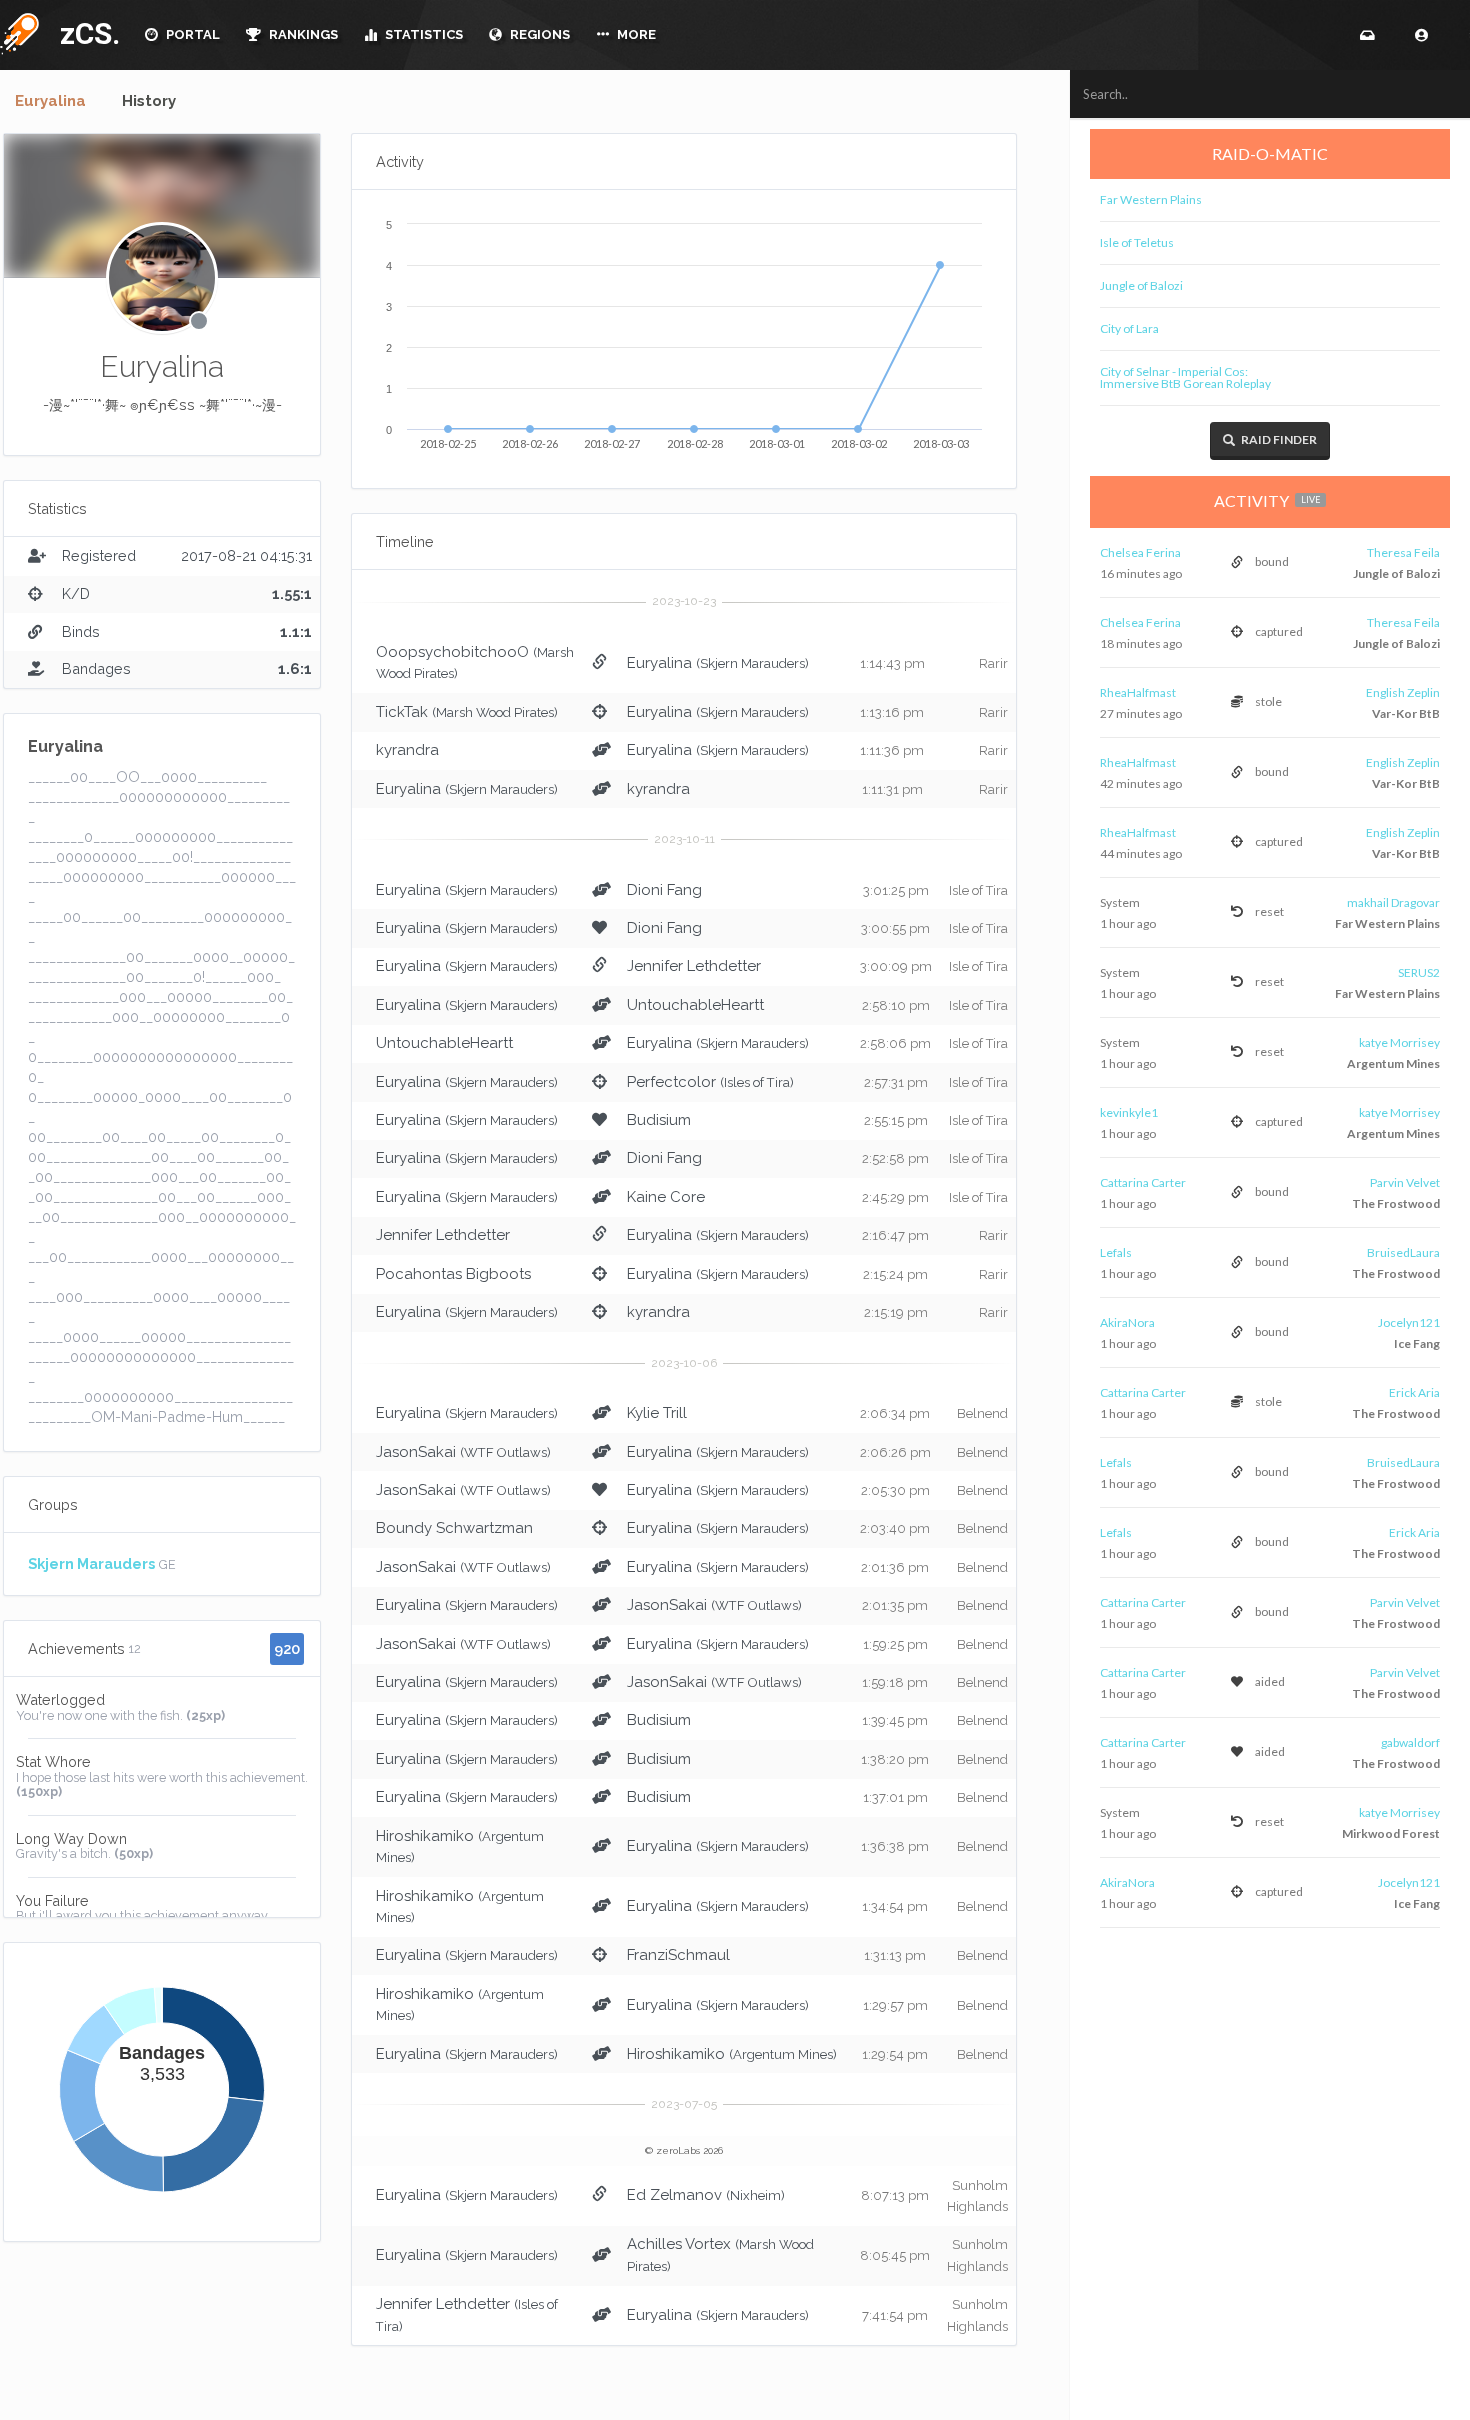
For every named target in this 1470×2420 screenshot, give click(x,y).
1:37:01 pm (895, 1797)
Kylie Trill (657, 1413)
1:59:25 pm (895, 1644)
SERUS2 (1419, 972)
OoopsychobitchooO (452, 652)
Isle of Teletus (1137, 242)
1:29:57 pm (895, 2005)
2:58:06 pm (895, 1043)
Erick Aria (1414, 1392)
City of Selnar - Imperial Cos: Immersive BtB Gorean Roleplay (1185, 377)
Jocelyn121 (1409, 1322)
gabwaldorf (1410, 1742)
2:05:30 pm (895, 1490)
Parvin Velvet (1405, 1182)
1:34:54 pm (895, 1906)
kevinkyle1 (1129, 1112)
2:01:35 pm (895, 1605)
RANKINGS (302, 34)
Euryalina (50, 101)
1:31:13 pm (895, 1955)
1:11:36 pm (892, 750)
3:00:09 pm (896, 966)
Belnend (982, 1413)
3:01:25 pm (896, 890)
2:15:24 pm (895, 1274)
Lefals (1116, 1252)
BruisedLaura (1403, 1252)
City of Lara (1129, 328)
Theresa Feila (1403, 552)
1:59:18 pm (895, 1682)
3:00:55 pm (895, 928)
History (149, 101)
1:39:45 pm (895, 1720)
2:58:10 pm (896, 1005)
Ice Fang (1417, 1343)
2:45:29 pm (895, 1197)
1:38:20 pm (895, 1759)
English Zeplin (1403, 692)
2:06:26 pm (895, 1452)
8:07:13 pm (895, 2195)
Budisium (659, 1120)
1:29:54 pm (895, 2054)
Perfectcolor (671, 1082)
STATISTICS (422, 34)
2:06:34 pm (895, 1413)
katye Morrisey (1399, 1042)
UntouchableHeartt (695, 1005)
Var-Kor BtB (1406, 713)
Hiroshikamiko (425, 1836)
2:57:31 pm (896, 1082)
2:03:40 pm (895, 1528)
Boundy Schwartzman (454, 1528)
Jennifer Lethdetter (694, 966)
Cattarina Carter (1143, 1182)
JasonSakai (416, 1452)
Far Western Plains (1151, 199)
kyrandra (407, 750)
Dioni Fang (664, 890)
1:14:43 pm (892, 663)
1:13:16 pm (892, 712)
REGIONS (538, 34)
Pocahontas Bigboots (453, 1274)
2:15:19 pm (896, 1312)
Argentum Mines (1393, 1063)
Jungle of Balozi (1141, 285)
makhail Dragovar (1393, 902)
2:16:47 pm (895, 1235)
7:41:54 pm (895, 2315)
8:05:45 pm (895, 2255)
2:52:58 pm (895, 1158)
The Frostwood (1396, 1203)
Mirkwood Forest (1391, 1833)
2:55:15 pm (896, 1120)
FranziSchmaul (678, 1955)
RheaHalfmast (1138, 692)
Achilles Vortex (679, 2244)
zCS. (85, 33)
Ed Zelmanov (674, 2195)
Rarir (993, 663)
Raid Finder (1278, 439)
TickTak (402, 712)
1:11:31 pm (892, 789)
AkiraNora (1127, 1322)
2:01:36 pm (895, 1567)
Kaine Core (666, 1197)
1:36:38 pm (895, 1846)
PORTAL (191, 34)
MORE (635, 34)
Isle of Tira (978, 890)
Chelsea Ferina (1140, 552)
